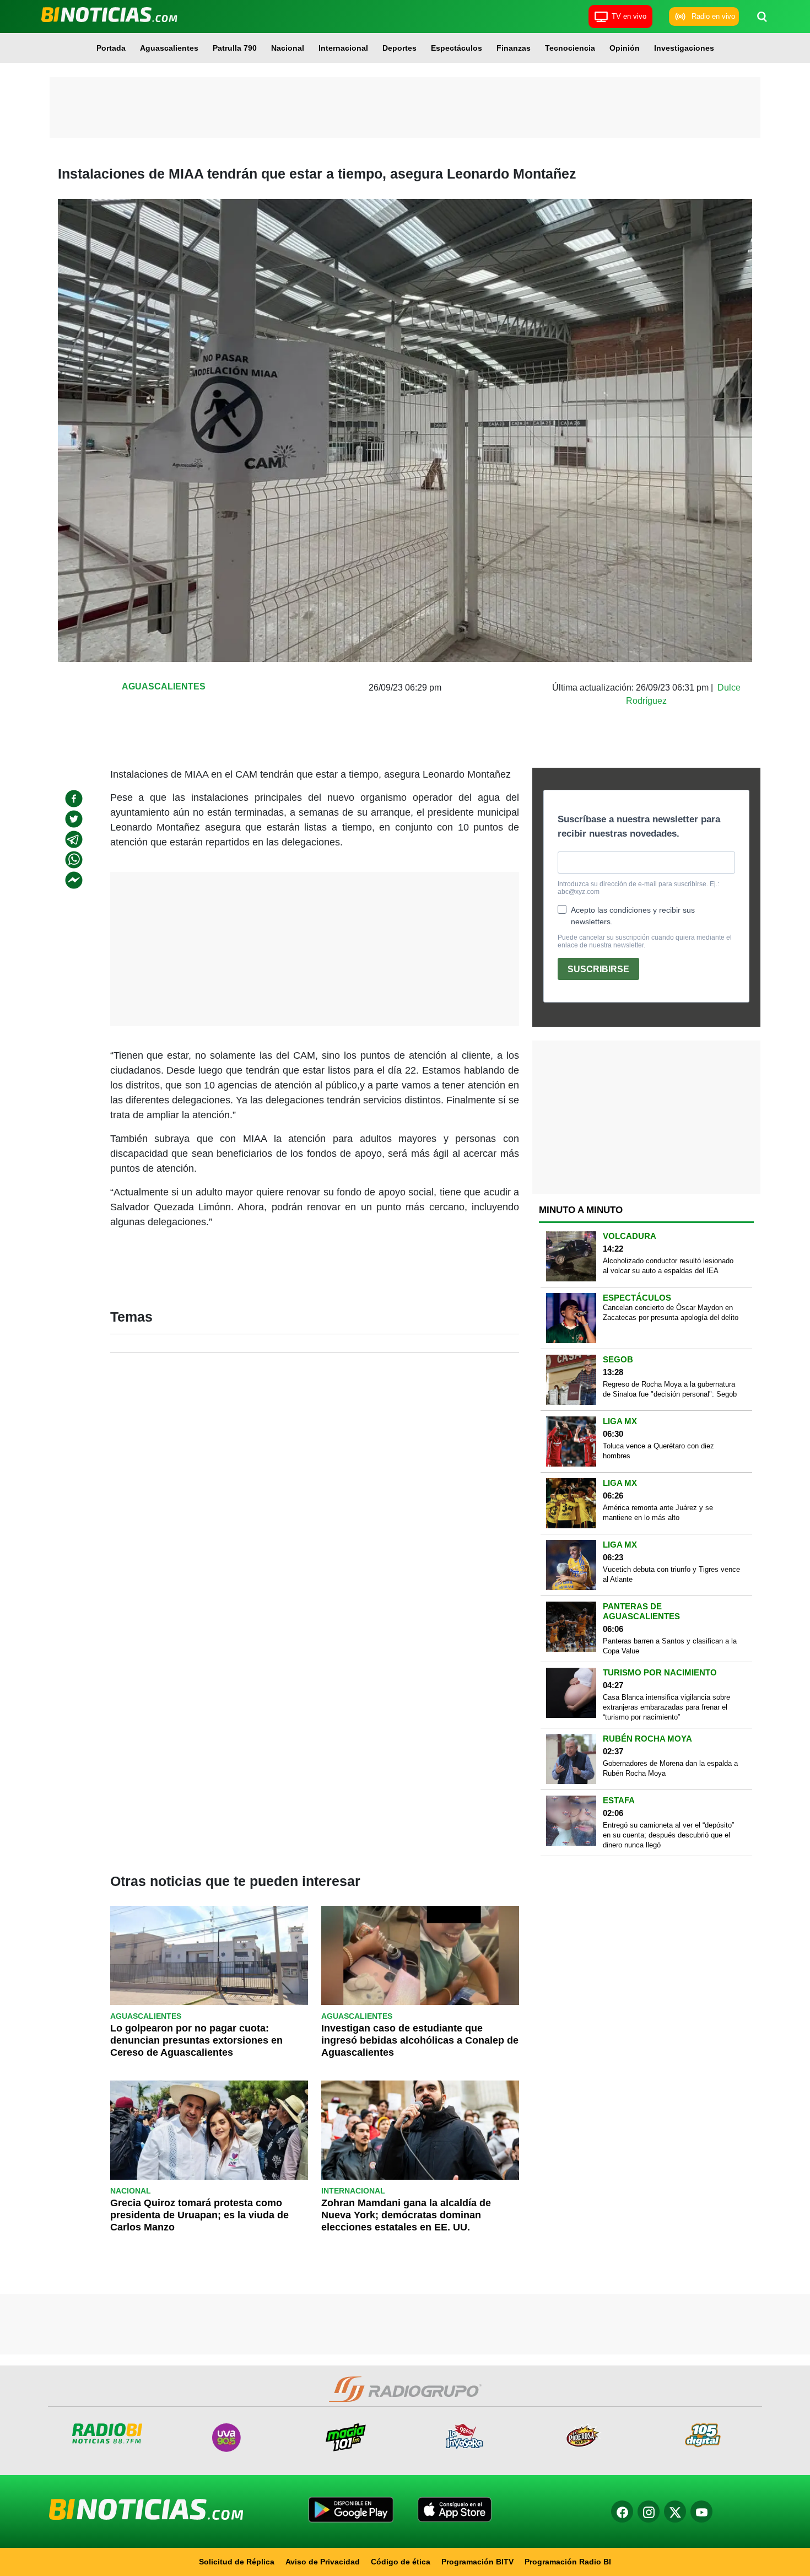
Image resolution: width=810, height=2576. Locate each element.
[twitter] (74, 819)
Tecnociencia (570, 48)
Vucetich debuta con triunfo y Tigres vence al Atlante (671, 1574)
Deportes (399, 48)
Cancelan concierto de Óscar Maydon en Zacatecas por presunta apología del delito (671, 1313)
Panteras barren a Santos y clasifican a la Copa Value (670, 1646)
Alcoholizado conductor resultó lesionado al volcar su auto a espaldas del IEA (668, 1266)
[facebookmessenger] (74, 880)
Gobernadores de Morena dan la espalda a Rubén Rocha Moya (670, 1768)
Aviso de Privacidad (323, 2562)
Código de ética (401, 2562)
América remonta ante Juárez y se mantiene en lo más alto (658, 1513)
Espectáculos (457, 48)
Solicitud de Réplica (237, 2562)
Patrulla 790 (235, 48)
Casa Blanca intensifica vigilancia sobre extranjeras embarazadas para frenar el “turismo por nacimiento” (666, 1707)
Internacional (343, 48)
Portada (111, 48)
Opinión (625, 48)
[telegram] (74, 839)
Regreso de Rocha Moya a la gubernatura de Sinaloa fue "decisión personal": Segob (670, 1389)
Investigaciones (684, 48)
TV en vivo (629, 16)
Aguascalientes (169, 48)
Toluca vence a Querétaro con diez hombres (658, 1451)
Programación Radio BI (568, 2562)
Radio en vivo (713, 16)
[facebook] (74, 799)
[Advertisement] (405, 107)
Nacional (288, 48)
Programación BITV (477, 2562)
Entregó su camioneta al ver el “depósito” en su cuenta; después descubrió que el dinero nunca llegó (668, 1835)
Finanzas (514, 48)
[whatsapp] (74, 860)
